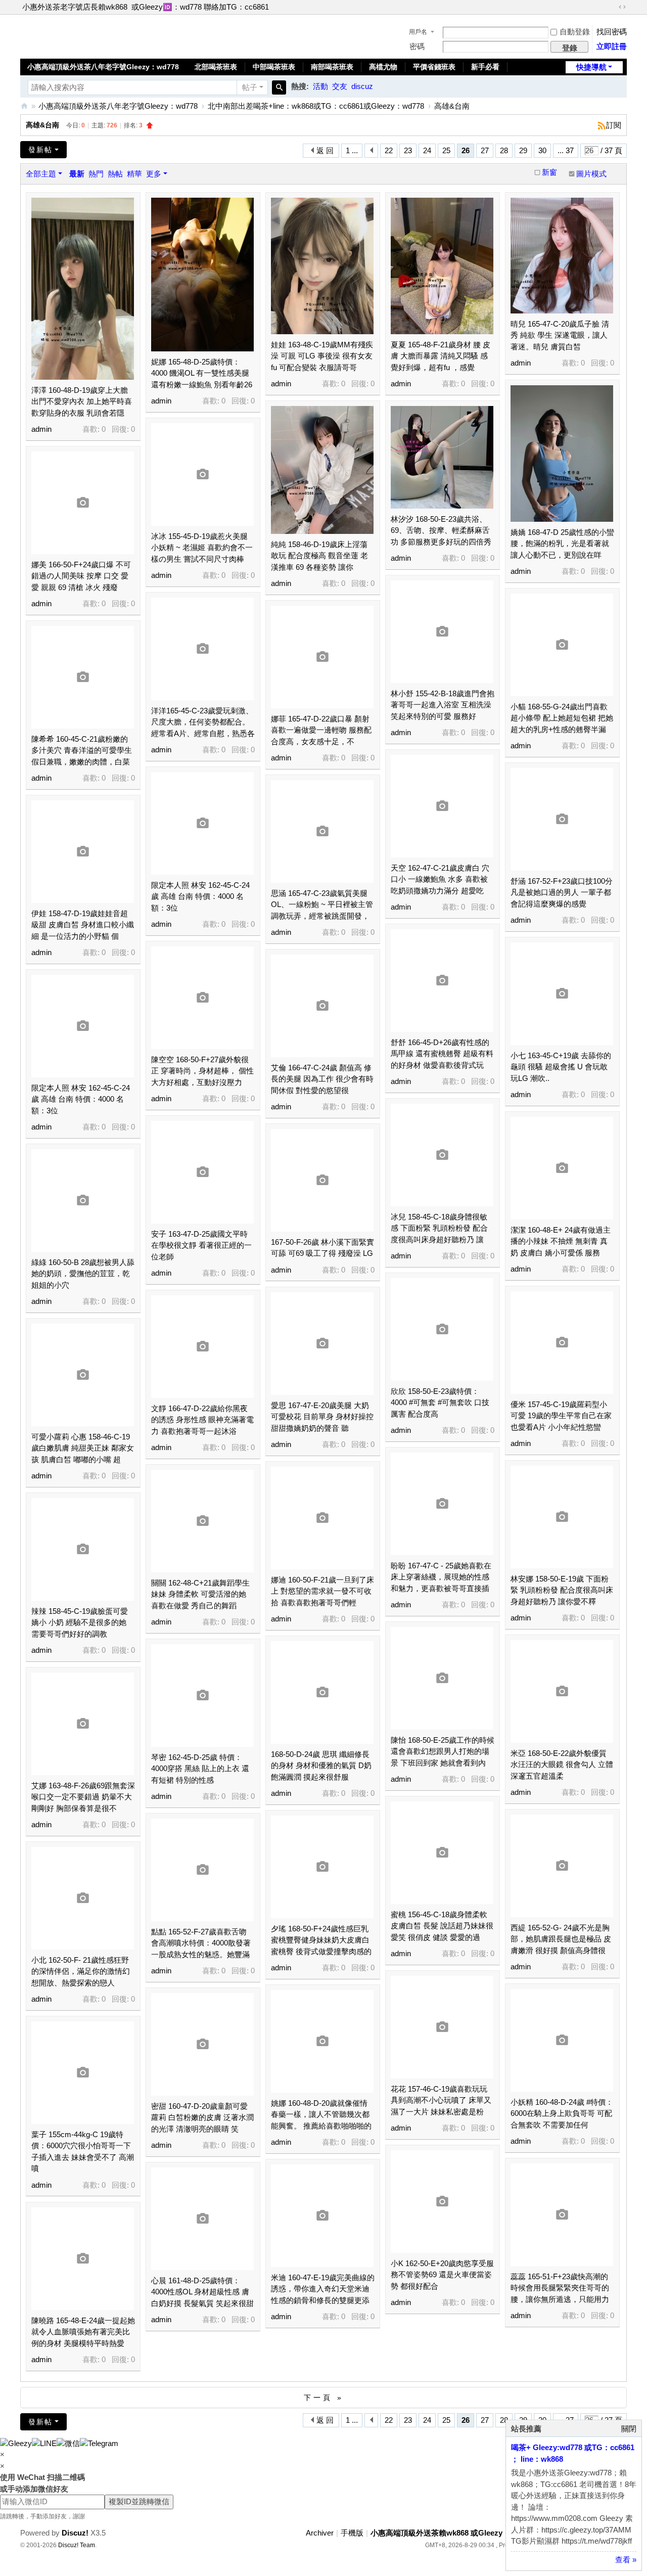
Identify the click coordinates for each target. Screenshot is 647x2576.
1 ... (352, 150)
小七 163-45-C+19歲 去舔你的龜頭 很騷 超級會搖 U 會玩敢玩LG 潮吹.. (561, 1067)
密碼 (417, 46)
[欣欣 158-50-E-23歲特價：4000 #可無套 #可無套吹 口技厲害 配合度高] (442, 1329)
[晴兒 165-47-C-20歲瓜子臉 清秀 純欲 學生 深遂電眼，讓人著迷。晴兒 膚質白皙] (562, 256)
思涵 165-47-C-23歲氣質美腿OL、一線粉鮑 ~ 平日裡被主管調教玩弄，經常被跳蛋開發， (322, 905)
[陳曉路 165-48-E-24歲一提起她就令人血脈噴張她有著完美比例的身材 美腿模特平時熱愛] (83, 2259)
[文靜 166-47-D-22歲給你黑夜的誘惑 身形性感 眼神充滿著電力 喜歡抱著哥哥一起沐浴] (202, 1347)
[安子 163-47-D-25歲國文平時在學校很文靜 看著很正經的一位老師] (202, 1172)
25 (446, 150)
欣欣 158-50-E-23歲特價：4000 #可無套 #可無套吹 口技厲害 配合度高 (440, 1403)
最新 (77, 174)
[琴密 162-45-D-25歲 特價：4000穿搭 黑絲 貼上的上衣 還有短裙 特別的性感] (202, 1696)
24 (427, 150)
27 (485, 150)
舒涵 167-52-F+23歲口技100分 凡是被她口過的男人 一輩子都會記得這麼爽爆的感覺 (562, 892)
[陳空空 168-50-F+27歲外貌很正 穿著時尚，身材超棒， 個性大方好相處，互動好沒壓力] (202, 998)
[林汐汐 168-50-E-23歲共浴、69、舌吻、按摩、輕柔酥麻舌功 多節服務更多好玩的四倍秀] (442, 457)
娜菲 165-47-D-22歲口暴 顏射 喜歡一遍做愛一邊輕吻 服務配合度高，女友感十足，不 (321, 730)
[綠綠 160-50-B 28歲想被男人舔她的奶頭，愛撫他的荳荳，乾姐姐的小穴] (83, 1201)
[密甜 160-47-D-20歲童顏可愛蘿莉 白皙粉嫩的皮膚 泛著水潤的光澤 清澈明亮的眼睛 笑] (202, 2044)
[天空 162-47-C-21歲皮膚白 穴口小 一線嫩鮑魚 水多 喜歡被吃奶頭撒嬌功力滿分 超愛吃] (442, 806)
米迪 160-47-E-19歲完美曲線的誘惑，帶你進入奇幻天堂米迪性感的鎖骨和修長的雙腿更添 (323, 2289)
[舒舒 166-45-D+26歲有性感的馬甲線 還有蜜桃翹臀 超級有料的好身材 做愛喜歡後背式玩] (442, 981)
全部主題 (41, 174)
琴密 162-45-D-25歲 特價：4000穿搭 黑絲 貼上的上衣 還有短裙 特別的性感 (200, 1769)
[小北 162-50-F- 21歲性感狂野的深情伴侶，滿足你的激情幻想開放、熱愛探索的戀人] (83, 1898)
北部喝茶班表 (216, 67)
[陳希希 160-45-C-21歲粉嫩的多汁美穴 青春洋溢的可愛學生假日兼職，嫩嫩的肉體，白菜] (83, 677)
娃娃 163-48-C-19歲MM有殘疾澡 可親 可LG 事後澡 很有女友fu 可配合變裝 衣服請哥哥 (322, 356)
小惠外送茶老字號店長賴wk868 (75, 7)
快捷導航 (591, 67)
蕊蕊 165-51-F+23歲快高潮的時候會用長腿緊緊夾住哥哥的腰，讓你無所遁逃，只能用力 (560, 2288)
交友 (340, 86)
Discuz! (75, 2533)
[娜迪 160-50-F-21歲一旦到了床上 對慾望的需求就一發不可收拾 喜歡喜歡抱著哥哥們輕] (322, 1518)
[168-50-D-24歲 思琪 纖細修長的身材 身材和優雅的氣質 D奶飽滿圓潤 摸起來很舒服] (322, 1692)
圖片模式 (591, 174)
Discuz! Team (77, 2545)
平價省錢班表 (434, 67)
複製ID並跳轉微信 (139, 2501)
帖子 (250, 87)
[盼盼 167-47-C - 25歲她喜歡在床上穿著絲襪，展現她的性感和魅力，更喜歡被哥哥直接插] (442, 1504)
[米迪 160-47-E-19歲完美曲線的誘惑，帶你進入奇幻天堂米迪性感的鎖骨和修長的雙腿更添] (322, 2216)
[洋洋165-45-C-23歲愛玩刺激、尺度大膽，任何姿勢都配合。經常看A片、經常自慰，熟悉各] (202, 649)
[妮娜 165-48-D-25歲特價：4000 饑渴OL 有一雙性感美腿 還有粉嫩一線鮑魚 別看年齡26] (202, 275)
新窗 (549, 172)
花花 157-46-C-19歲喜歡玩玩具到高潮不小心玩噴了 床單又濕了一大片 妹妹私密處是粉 (441, 2100)
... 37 (566, 150)
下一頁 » (324, 2398)
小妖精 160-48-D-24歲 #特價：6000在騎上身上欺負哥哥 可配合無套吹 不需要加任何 (562, 2113)
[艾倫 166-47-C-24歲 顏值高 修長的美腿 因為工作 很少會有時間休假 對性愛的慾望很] (322, 1006)
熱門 (96, 174)
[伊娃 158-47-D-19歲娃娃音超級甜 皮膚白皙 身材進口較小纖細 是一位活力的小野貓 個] (83, 852)
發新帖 (40, 150)
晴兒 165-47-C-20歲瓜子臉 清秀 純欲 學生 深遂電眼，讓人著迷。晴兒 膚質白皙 (560, 335)
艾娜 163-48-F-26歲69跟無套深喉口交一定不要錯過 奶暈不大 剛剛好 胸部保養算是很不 (83, 1797)
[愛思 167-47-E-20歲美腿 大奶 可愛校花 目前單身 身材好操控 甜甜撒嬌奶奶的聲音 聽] (322, 1344)
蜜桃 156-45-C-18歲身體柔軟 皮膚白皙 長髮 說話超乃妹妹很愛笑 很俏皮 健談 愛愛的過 (442, 1926)
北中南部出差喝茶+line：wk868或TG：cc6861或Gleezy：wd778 (316, 106)
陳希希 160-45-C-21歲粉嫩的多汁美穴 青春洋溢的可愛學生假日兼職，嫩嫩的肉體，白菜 (82, 750)
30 (542, 150)
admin (41, 429)
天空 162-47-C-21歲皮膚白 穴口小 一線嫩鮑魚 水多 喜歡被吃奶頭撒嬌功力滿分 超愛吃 (440, 879)
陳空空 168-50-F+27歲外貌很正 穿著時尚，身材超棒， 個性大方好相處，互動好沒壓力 (202, 1071)
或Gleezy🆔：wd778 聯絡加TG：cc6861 (200, 7)
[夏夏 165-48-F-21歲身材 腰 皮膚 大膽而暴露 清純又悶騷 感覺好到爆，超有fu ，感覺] (442, 266)
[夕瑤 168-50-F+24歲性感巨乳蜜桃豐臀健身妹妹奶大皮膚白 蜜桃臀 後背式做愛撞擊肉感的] (322, 1867)
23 (408, 150)
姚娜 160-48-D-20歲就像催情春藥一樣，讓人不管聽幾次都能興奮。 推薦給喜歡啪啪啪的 (321, 2114)
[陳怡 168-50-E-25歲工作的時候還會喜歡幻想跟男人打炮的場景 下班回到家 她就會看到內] (442, 1678)
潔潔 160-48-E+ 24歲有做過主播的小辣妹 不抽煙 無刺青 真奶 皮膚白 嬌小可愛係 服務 (561, 1241)
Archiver (320, 2533)
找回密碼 (612, 32)
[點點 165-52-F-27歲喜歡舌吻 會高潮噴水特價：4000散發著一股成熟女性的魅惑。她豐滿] (202, 1870)
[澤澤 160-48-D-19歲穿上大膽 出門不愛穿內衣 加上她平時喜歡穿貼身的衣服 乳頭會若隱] (83, 289)
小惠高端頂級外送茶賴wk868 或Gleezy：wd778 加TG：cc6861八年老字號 (24, 106)
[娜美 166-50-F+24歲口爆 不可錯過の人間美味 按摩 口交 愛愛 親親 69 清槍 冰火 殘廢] (83, 503)
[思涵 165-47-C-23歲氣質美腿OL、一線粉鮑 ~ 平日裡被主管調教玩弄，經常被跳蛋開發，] (322, 831)
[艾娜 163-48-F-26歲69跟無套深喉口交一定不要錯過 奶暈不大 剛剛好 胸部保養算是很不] (83, 1724)
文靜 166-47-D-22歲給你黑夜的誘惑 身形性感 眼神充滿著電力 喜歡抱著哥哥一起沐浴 (202, 1420)
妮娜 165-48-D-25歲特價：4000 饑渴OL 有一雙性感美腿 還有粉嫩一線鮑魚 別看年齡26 (202, 373)
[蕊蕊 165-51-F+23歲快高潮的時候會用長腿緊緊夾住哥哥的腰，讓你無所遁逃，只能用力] (562, 2215)
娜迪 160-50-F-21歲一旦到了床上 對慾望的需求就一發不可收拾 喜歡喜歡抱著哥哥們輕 (322, 1591)
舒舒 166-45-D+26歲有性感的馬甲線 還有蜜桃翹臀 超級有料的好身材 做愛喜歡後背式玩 (442, 1054)
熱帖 (115, 174)
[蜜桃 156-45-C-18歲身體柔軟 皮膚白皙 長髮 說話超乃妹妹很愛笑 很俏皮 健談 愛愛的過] (442, 1853)
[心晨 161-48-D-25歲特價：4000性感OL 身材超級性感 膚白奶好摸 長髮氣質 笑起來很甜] (202, 2219)
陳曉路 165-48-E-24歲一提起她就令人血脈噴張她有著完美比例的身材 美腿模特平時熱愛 (83, 2332)
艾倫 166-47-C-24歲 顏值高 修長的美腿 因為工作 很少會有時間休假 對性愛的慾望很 (322, 1079)
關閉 (629, 2429)
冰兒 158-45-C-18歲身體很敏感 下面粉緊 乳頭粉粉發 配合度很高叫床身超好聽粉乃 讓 (439, 1228)
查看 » (626, 2560)
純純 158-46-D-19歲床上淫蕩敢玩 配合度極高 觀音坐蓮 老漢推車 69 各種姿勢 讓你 (319, 556)
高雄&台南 (452, 106)
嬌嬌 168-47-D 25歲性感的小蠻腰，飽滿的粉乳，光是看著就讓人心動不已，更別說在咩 (562, 544)
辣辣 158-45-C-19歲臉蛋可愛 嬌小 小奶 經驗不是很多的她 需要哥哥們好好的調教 (80, 1622)
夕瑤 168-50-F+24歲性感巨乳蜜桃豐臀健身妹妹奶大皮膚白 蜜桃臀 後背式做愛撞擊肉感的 (321, 1940)
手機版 (352, 2533)
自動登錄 (575, 32)
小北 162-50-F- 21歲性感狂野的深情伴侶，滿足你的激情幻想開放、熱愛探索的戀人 (81, 1971)
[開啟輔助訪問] (613, 7)
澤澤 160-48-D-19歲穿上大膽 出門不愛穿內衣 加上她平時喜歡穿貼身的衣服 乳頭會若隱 (82, 401)
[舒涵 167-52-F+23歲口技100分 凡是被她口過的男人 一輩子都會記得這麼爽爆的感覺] (562, 819)
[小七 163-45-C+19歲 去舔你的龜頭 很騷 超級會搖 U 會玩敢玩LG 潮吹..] (562, 994)
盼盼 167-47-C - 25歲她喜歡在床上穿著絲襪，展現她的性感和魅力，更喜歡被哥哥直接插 (441, 1577)
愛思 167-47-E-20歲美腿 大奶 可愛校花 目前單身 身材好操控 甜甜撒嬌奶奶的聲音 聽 (322, 1417)
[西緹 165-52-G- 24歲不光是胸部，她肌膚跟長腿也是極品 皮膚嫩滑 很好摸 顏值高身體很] (562, 1866)
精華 (134, 174)
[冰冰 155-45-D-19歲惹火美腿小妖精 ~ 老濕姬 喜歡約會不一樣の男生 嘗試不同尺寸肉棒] (202, 474)
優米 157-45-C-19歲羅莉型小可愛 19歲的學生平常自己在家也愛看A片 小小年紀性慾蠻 (561, 1416)
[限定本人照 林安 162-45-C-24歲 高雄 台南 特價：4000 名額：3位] (202, 823)
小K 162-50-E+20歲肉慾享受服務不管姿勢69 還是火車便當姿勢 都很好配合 (442, 2275)
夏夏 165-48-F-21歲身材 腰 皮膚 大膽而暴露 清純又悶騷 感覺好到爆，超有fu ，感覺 (441, 356)
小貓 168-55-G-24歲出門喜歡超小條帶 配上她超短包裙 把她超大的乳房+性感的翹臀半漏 (562, 718)
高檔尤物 (383, 67)
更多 (154, 174)
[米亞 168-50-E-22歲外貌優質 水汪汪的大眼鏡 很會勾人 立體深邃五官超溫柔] (562, 1691)
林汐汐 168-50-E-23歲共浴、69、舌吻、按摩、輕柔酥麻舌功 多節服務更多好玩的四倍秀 (441, 530)
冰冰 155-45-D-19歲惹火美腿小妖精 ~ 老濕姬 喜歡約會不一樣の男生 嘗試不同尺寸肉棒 (202, 548)
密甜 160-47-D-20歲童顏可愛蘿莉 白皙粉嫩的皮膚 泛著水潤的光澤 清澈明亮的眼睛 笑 (202, 2117)
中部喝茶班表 (274, 67)
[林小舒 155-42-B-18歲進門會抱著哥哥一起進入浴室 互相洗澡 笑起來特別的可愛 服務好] (442, 632)
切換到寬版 (622, 7)
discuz (362, 86)
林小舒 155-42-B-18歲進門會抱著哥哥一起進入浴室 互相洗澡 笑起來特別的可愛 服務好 (443, 705)
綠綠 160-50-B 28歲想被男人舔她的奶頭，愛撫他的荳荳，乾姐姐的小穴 (83, 1274)
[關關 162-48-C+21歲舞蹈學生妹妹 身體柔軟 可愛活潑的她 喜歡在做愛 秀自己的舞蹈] (202, 1521)
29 (523, 150)
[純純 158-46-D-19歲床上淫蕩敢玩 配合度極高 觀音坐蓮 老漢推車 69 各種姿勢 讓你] (322, 470)
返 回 (325, 150)
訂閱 (614, 125)
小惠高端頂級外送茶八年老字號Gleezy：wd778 (103, 67)
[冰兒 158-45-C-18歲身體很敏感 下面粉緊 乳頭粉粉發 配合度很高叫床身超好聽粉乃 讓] (442, 1155)
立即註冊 (612, 46)
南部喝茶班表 (332, 67)
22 (389, 150)
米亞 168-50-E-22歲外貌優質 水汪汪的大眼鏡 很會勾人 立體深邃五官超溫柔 (562, 1765)
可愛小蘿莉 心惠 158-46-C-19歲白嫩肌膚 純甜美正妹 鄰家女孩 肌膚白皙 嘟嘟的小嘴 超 (83, 1448)
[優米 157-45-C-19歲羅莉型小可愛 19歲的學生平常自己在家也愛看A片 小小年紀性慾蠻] (562, 1343)
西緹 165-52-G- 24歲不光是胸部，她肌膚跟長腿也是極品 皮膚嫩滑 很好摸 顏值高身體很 (561, 1939)
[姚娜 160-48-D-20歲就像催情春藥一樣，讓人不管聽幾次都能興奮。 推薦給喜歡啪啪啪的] (322, 2041)
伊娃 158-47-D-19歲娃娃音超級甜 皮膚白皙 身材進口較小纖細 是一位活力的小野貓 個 (83, 925)
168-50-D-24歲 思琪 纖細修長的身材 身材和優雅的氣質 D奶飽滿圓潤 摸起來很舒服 (321, 1766)
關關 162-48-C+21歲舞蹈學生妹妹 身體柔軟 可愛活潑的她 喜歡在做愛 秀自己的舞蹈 (200, 1594)
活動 (320, 86)
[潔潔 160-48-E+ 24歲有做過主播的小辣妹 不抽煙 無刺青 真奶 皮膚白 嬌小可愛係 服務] (562, 1168)
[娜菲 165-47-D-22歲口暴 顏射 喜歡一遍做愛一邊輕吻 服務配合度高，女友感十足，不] (322, 657)
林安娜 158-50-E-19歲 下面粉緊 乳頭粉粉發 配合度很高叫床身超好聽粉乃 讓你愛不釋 (562, 1590)
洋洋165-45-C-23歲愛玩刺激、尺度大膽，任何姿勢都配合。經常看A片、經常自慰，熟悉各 (203, 722)
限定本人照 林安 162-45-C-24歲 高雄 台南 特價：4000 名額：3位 (200, 896)
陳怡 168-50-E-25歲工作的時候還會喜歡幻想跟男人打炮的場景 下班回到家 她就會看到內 (443, 1751)
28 (504, 150)
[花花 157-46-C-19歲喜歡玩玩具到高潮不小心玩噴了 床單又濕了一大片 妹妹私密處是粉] (442, 2027)
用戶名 (418, 32)
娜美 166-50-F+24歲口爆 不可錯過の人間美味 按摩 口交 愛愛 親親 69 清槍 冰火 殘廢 (81, 576)
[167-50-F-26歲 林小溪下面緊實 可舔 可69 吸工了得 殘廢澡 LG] (322, 1180)
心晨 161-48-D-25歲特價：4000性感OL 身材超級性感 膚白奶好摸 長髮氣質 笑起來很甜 (202, 2292)
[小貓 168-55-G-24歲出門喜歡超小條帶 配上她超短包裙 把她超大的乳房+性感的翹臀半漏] (562, 645)
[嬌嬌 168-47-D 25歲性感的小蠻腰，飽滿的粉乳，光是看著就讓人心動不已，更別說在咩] (562, 454)
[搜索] (279, 87)
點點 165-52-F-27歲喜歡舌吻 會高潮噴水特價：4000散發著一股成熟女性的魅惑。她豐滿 (201, 1943)
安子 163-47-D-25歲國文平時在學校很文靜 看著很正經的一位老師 (201, 1245)
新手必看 (485, 67)
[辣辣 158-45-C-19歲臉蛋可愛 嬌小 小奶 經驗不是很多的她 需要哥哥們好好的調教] (83, 1549)
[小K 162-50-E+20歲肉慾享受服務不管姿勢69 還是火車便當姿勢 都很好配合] (442, 2202)
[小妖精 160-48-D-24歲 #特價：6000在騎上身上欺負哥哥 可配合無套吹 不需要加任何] (562, 2040)
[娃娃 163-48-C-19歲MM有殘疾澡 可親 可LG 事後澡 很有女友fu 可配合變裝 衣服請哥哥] (322, 266)
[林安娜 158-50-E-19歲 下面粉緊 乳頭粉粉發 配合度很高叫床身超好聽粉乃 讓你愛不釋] (562, 1517)
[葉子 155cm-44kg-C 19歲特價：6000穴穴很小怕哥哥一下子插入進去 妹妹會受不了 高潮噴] (83, 2073)
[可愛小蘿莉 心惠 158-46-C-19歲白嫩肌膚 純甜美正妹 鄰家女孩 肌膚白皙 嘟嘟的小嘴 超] (83, 1375)
